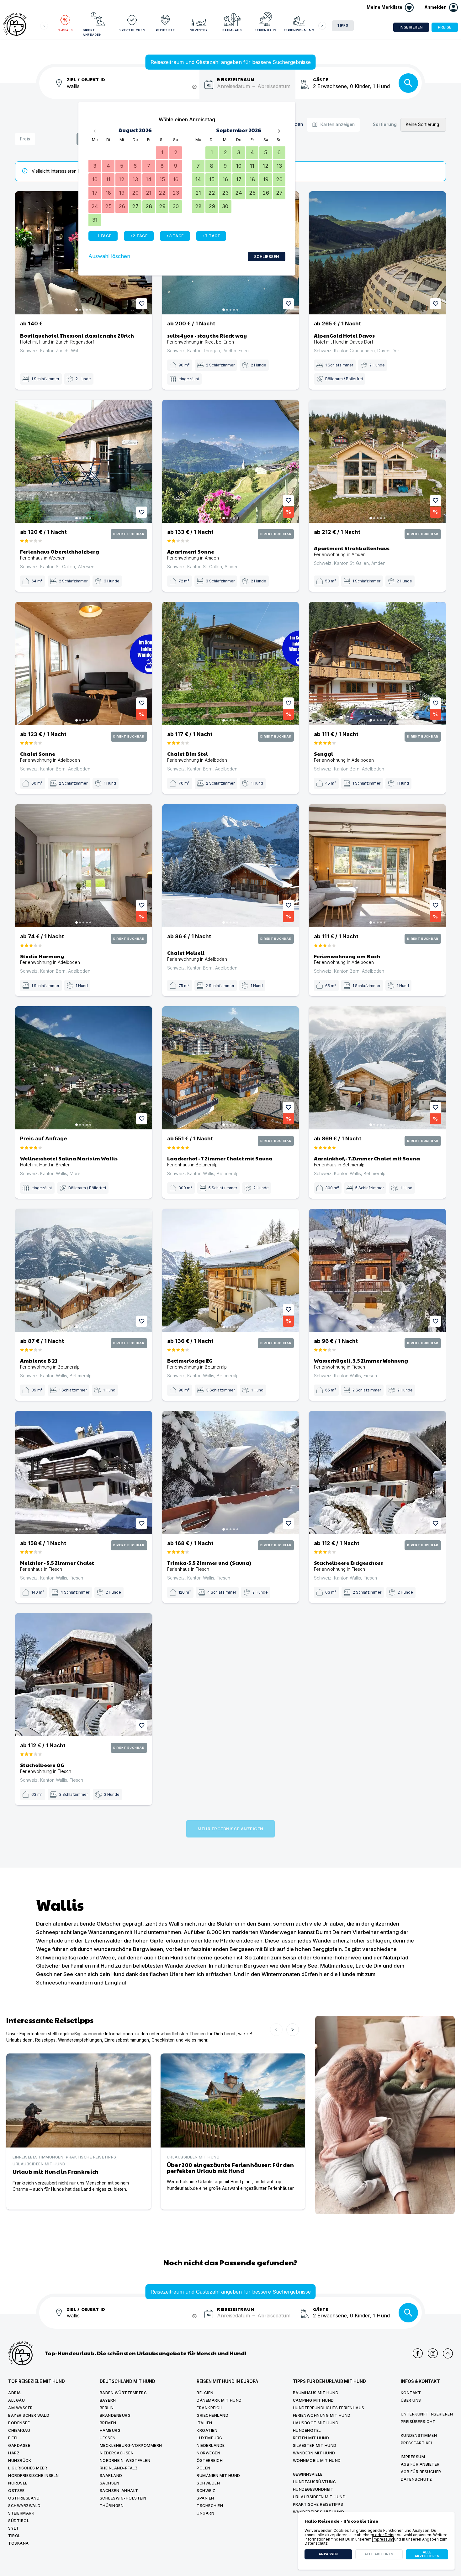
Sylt (13, 2528)
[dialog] (376, 2541)
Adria (15, 2393)
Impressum (413, 2457)
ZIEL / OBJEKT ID (86, 79)
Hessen (108, 2438)
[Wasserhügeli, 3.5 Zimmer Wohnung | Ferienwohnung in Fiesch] (377, 1270)
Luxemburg (209, 2438)
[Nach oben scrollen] (448, 2353)
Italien (204, 2423)
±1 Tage (103, 236)
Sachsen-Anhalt (119, 2491)
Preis (25, 139)
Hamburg (110, 2430)
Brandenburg (115, 2415)
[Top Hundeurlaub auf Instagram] (433, 2353)
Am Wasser (21, 2408)
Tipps (343, 26)
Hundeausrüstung (315, 2482)
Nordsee (18, 2483)
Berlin (107, 2408)
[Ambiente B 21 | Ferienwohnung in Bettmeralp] (84, 1270)
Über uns (411, 2400)
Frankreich (209, 2408)
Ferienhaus (265, 30)
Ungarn (205, 2513)
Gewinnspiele (308, 2474)
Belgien (205, 2393)
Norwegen (208, 2453)
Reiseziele (165, 30)
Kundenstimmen (419, 2435)
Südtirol (19, 2521)
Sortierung (385, 125)
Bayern (108, 2400)
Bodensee (19, 2423)
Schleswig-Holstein (123, 2498)
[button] (441, 8)
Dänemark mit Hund (219, 2400)
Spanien (205, 2498)
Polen (204, 2468)
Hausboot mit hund (316, 2423)
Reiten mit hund (311, 2438)
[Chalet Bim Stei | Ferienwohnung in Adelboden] (231, 663)
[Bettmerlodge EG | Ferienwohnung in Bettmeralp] (231, 1270)
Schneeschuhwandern (64, 1983)
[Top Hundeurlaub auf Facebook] (418, 2353)
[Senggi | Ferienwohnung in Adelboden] (377, 663)
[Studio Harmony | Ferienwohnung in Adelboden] (84, 866)
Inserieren (411, 27)
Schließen (267, 257)
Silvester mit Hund (315, 2445)
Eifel (13, 2438)
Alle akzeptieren (427, 2554)
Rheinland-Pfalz (119, 2468)
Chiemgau (19, 2430)
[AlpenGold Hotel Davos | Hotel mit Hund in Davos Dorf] (377, 253)
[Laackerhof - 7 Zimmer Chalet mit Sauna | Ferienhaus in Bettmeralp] (231, 1068)
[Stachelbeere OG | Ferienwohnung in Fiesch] (84, 1675)
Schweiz (206, 2491)
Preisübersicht (418, 2422)
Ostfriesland (24, 2498)
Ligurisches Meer (28, 2468)
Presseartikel (417, 2443)
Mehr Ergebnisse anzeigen (230, 1829)
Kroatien (207, 2430)
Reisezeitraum (236, 79)
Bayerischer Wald (29, 2415)
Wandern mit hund (314, 2453)
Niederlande (211, 2445)
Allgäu (16, 2400)
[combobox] (133, 90)
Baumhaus (232, 30)
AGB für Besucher (421, 2472)
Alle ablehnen (379, 2554)
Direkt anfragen (92, 32)
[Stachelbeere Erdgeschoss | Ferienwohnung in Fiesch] (377, 1472)
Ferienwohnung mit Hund (322, 2415)
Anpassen (328, 2554)
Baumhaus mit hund (316, 2393)
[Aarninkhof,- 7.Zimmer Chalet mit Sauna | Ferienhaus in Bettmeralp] (377, 1068)
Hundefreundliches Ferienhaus (329, 2408)
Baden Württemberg (123, 2393)
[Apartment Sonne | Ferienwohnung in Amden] (231, 461)
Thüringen (112, 2506)
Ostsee (16, 2491)
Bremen (108, 2423)
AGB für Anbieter (420, 2464)
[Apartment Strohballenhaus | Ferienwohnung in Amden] (377, 461)
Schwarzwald (24, 2506)
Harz (14, 2453)
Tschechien (210, 2506)
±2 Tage (139, 236)
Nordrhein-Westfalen (125, 2460)
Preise (445, 27)
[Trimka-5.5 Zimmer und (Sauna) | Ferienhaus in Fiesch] (231, 1472)
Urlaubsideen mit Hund (319, 2497)
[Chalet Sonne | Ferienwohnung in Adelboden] (84, 663)
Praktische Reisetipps (318, 2504)
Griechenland (212, 2415)
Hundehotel (307, 2430)
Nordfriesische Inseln (34, 2476)
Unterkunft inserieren (427, 2414)
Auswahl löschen (109, 256)
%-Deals (65, 30)
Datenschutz (416, 2479)
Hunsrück (20, 2460)
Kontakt (411, 2393)
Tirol (14, 2536)
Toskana (19, 2543)
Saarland (111, 2476)
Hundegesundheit (313, 2489)
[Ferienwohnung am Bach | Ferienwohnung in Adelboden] (377, 866)
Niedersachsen (117, 2453)
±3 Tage (175, 236)
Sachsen (110, 2483)
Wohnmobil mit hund (317, 2460)
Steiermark (21, 2513)
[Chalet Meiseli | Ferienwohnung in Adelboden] (231, 866)
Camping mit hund (313, 2400)
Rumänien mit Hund (218, 2476)
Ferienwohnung (299, 30)
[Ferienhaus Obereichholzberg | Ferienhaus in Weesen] (84, 461)
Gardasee (19, 2445)
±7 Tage (211, 236)
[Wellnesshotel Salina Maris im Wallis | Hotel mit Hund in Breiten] (84, 1068)
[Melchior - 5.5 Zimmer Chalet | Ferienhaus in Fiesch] (84, 1472)
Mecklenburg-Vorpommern (131, 2445)
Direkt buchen (132, 30)
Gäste (321, 79)
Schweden (208, 2483)
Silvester (199, 30)
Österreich (210, 2460)
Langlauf (116, 1983)
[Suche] (408, 83)
